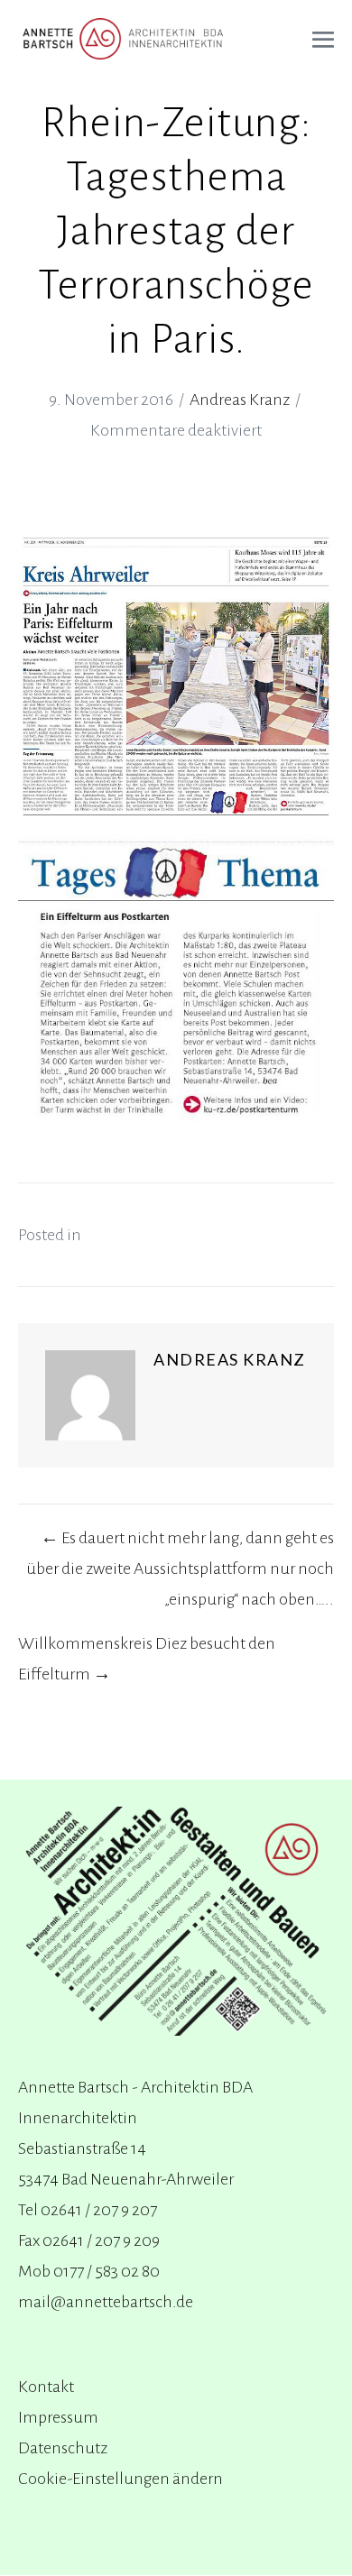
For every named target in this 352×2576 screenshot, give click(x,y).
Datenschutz (63, 2448)
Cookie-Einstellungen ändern (120, 2479)
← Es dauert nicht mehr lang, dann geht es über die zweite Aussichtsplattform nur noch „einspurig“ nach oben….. (180, 1569)
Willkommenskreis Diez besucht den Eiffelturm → (147, 1659)
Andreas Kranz (240, 400)
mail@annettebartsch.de (106, 2302)
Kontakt (46, 2387)
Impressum (58, 2417)
